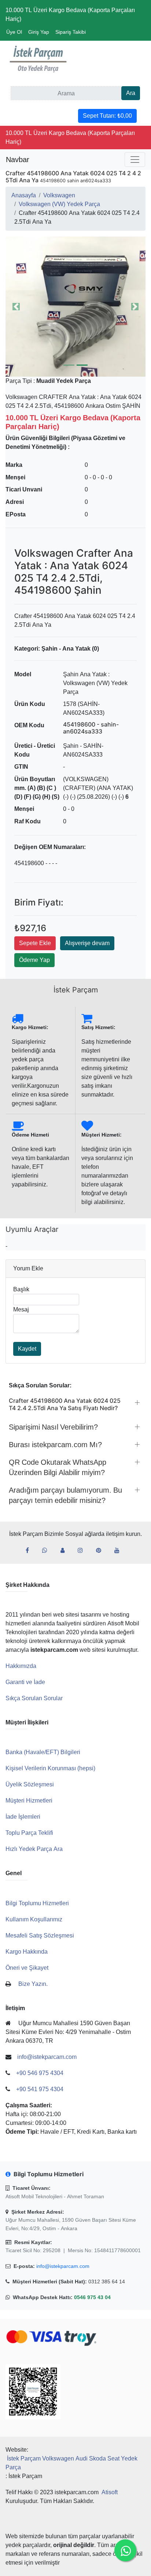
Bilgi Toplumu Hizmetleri (37, 1903)
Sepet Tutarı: (107, 116)
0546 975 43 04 (92, 2297)
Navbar (18, 160)
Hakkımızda (21, 1666)
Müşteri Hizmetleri (29, 1801)
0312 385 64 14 (107, 2282)
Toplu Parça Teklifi (29, 1833)
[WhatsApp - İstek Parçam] (48, 1551)
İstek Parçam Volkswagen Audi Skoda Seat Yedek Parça (71, 2463)
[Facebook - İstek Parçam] (30, 1551)
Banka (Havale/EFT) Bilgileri (43, 1752)
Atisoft (110, 2492)
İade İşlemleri (23, 1817)
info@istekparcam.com (63, 2266)
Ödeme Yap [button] (34, 960)
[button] (75, 307)
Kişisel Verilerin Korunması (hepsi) (50, 1768)
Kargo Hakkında (27, 1952)
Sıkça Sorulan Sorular (34, 1698)
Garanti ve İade (25, 1682)
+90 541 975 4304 (40, 2089)
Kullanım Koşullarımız (34, 1919)
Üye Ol (14, 32)
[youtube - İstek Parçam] (120, 1551)
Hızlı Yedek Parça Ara (34, 1849)
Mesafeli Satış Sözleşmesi (40, 1935)
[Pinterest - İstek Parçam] (102, 1551)
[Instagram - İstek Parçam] (83, 1551)
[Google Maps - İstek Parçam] (65, 1551)
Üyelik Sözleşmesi (30, 1784)
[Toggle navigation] (135, 160)
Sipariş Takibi (71, 32)
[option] (75, 307)
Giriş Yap (39, 32)
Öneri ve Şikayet (27, 1968)
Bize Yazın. (33, 1984)
